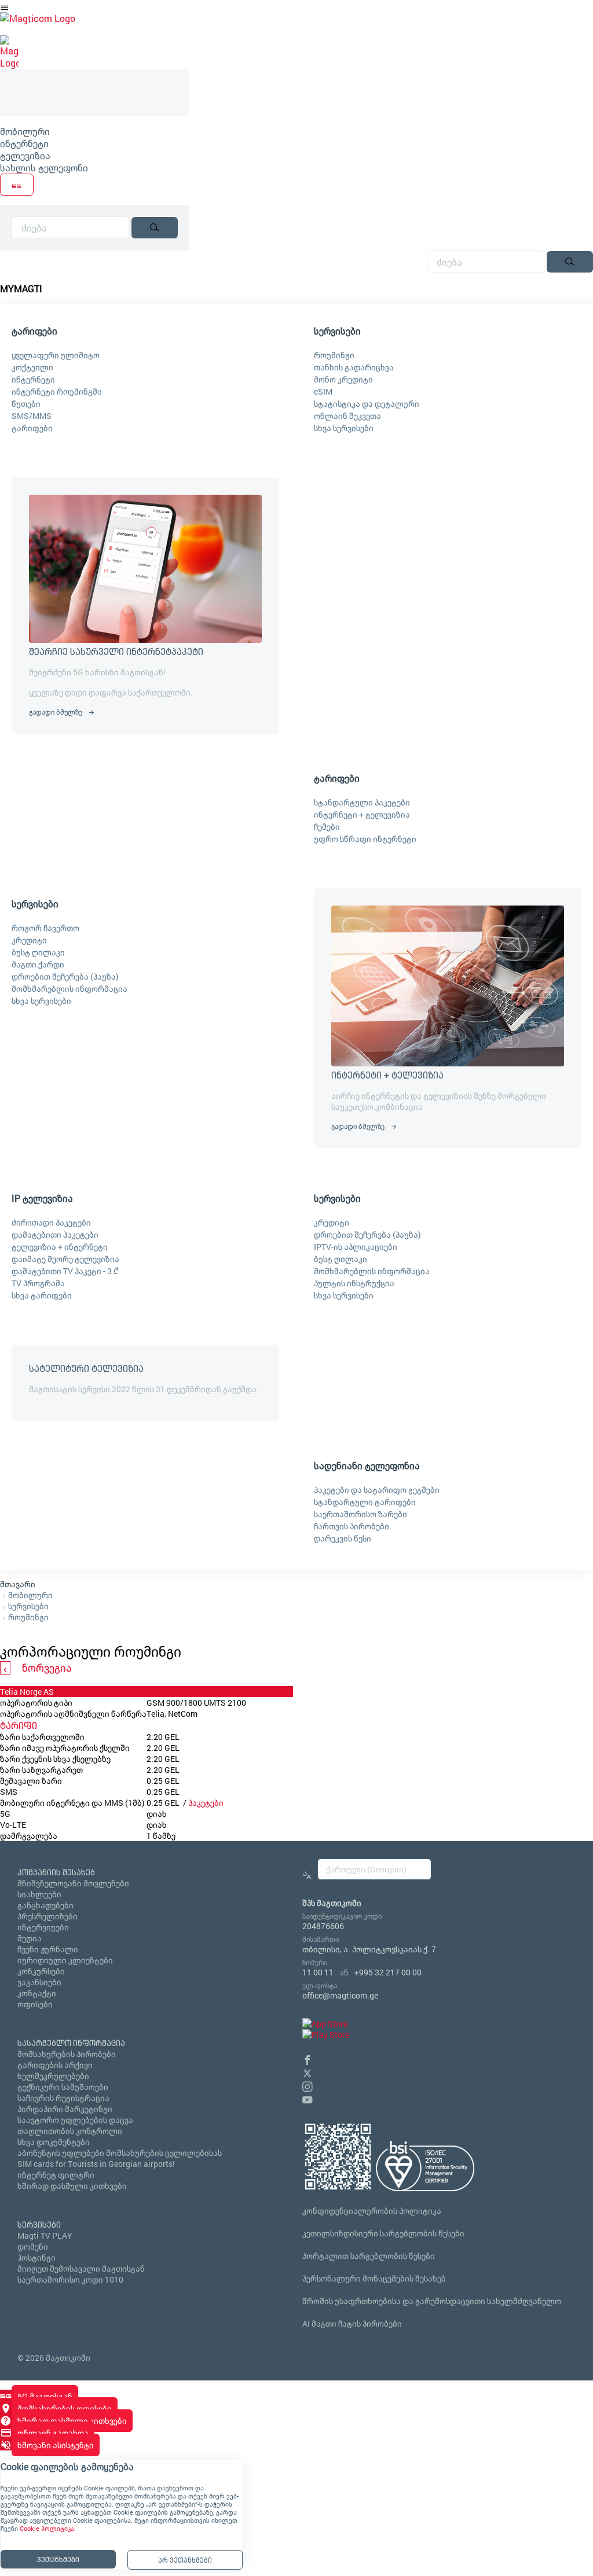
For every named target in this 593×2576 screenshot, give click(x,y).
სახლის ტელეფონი (44, 168)
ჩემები (327, 827)
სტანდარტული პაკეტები (362, 802)
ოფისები (35, 2004)
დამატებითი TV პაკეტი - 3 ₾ (65, 1271)
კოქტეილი (32, 367)
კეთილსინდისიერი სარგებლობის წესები (383, 2233)
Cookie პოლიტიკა (47, 2529)
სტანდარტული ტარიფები (365, 1502)
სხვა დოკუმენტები (54, 2142)
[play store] (326, 2035)
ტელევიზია (25, 155)
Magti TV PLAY (45, 2235)
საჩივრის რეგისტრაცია (63, 2098)
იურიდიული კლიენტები (65, 1960)
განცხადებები (45, 1905)
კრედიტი (29, 940)
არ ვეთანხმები (185, 2560)
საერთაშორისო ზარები (360, 1514)
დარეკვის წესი (343, 1538)
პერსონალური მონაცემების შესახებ (374, 2278)
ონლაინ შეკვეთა (347, 416)
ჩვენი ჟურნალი (48, 1949)
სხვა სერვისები (344, 428)
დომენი (33, 2246)
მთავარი (18, 1584)
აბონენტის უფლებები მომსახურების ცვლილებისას (120, 2153)
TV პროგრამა (38, 1283)
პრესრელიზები (47, 1916)
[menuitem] (95, 131)
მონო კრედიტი (343, 379)
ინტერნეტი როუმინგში (57, 391)
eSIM (323, 391)
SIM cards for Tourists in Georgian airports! (96, 2164)
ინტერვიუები (43, 1927)
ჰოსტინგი (36, 2257)
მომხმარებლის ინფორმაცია (69, 989)
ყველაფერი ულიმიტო (56, 355)
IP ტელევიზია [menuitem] (42, 1198)
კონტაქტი (37, 1993)
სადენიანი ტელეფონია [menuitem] (367, 1465)
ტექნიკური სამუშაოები (63, 2087)
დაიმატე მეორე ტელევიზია (65, 1259)
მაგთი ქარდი (38, 964)
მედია (30, 1938)
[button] (308, 2058)
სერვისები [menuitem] (337, 331)
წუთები (26, 404)
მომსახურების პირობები (67, 2054)
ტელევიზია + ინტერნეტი (60, 1247)
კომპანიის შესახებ (56, 1872)
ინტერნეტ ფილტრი (56, 2175)
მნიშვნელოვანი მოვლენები (73, 1883)
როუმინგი (334, 355)
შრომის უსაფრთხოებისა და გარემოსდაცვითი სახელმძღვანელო (432, 2301)
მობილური (25, 131)
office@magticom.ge (340, 1995)
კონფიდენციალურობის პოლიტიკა (372, 2211)
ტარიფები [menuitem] (34, 331)
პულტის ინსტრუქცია (354, 1283)
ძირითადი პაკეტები (51, 1222)
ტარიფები (32, 428)
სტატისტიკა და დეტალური (367, 404)
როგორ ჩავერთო (45, 928)
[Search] (155, 228)
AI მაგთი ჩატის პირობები (352, 2323)
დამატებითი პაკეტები (55, 1234)
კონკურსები (41, 1971)
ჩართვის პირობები (352, 1526)
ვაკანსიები (39, 1982)
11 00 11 (318, 1972)
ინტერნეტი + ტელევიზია (362, 814)
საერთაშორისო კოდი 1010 (70, 2279)
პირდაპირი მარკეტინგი (65, 2109)
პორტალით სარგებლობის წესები (369, 2256)
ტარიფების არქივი (55, 2065)
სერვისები (28, 1606)
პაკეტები (206, 1803)
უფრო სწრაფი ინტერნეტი (365, 839)
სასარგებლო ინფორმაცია (71, 2043)
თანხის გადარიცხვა (354, 367)
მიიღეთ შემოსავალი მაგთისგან (81, 2268)
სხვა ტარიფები (42, 1295)
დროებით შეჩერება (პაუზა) (65, 976)
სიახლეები (39, 1894)
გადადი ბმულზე (56, 712)
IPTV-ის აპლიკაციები (356, 1247)
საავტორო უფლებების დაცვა (75, 2120)
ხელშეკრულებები (53, 2076)
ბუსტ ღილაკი (38, 952)
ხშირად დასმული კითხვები (72, 2186)
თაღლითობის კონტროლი (70, 2131)
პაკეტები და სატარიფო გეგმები (377, 1490)
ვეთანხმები (58, 2559)
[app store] (325, 2024)
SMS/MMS (32, 416)
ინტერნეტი (24, 143)
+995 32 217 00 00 (388, 1972)
